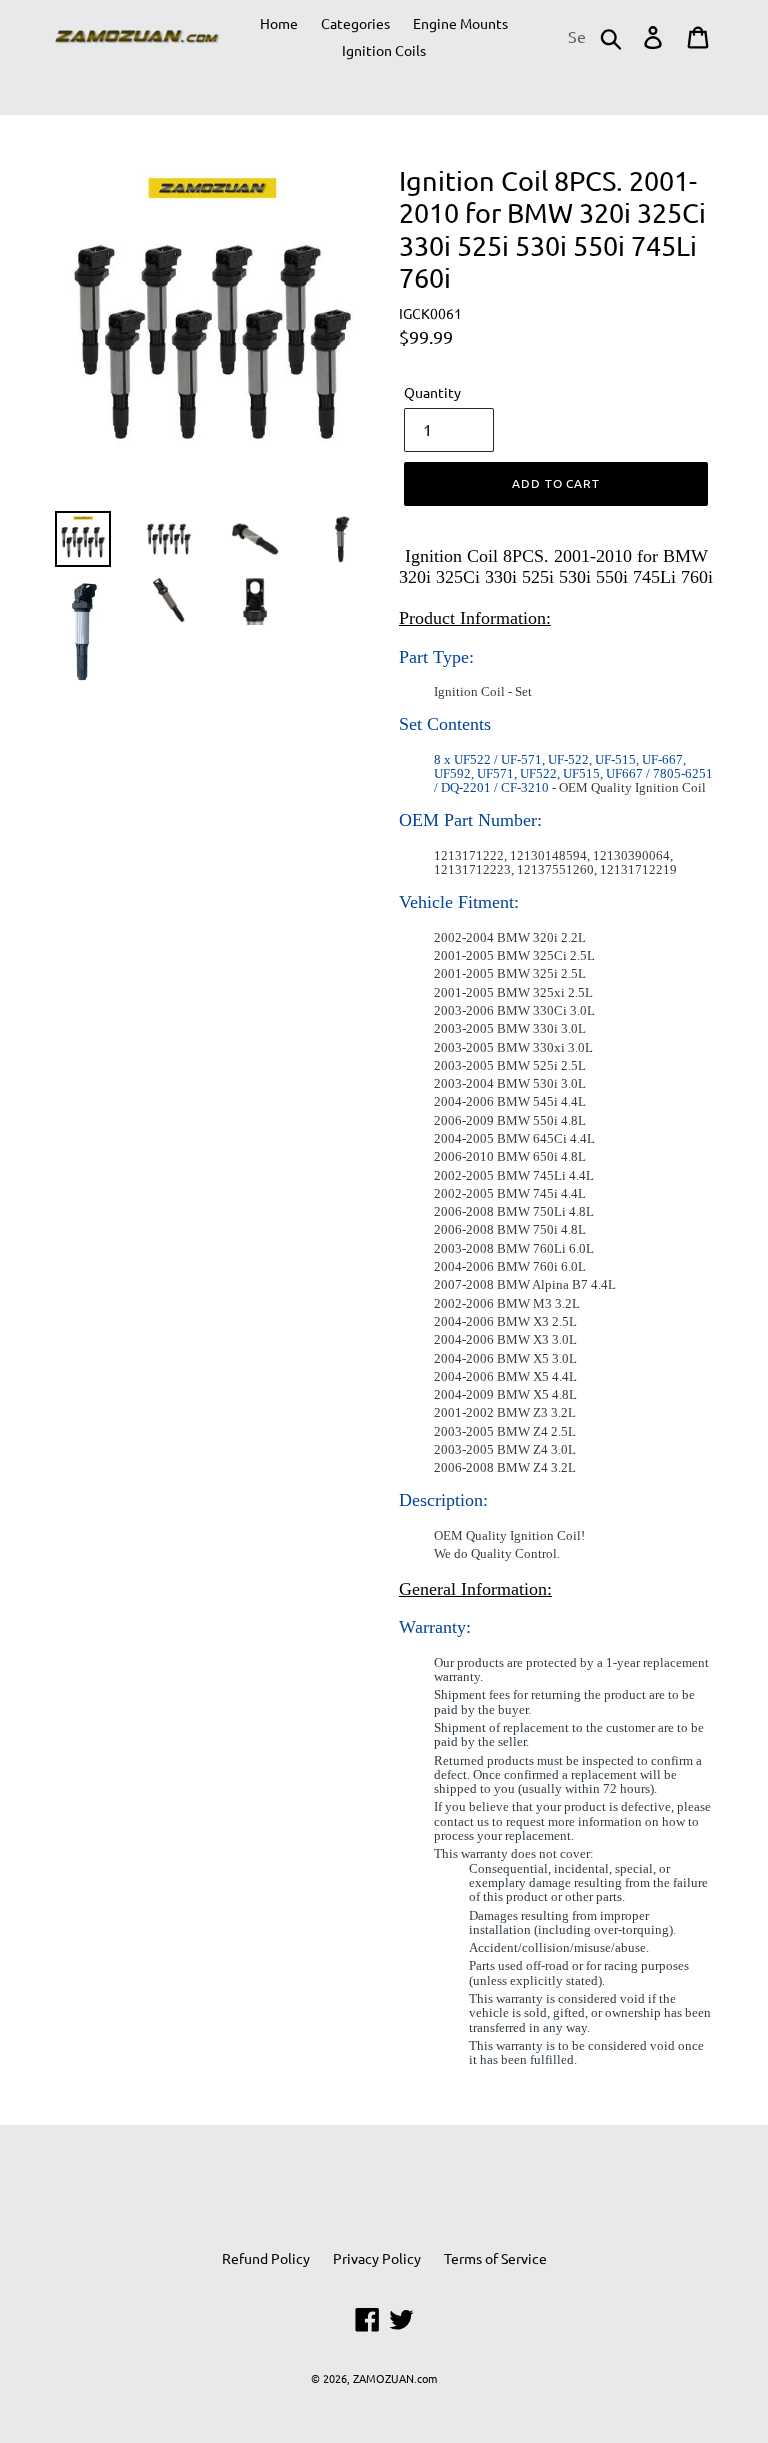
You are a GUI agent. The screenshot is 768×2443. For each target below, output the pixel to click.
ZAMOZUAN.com (395, 2378)
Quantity (432, 392)
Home (279, 23)
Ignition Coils (384, 50)
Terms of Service (495, 2258)
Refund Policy (266, 2258)
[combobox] (593, 37)
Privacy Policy (377, 2258)
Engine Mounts (460, 23)
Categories (355, 23)
